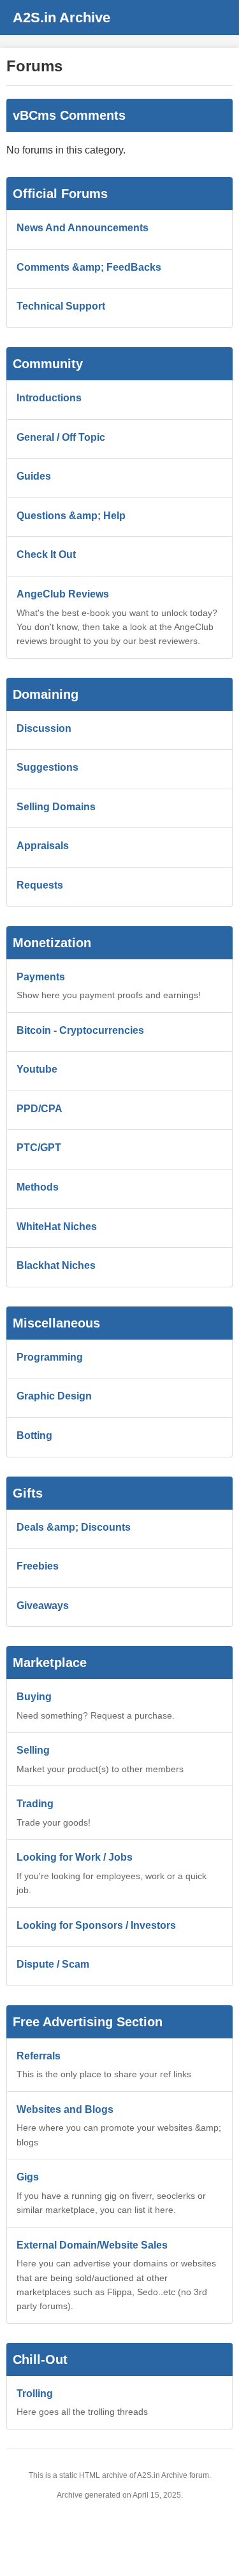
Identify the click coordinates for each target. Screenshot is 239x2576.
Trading (35, 1804)
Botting (34, 1435)
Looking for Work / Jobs (75, 1857)
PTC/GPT (39, 1148)
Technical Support (61, 306)
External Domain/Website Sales (92, 2245)
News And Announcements (83, 228)
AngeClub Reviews (63, 594)
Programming (50, 1357)
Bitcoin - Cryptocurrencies (80, 1030)
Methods (38, 1187)
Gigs (28, 2177)
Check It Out (46, 555)
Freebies (38, 1566)
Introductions (49, 398)
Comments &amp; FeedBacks (89, 267)
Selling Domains (56, 807)
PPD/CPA (40, 1109)
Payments (41, 977)
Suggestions (47, 767)
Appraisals (43, 846)
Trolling (35, 2394)
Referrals (39, 2056)
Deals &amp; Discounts (74, 1527)
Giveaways (43, 1606)
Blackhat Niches (56, 1265)
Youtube (37, 1069)
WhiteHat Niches (57, 1227)
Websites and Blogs (65, 2109)
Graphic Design (54, 1396)
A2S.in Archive (62, 18)
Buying (34, 1697)
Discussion (44, 728)
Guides (34, 476)
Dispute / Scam (53, 1964)
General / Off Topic (61, 437)
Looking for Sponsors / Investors (96, 1925)
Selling (33, 1750)
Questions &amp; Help (71, 516)
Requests (40, 885)
